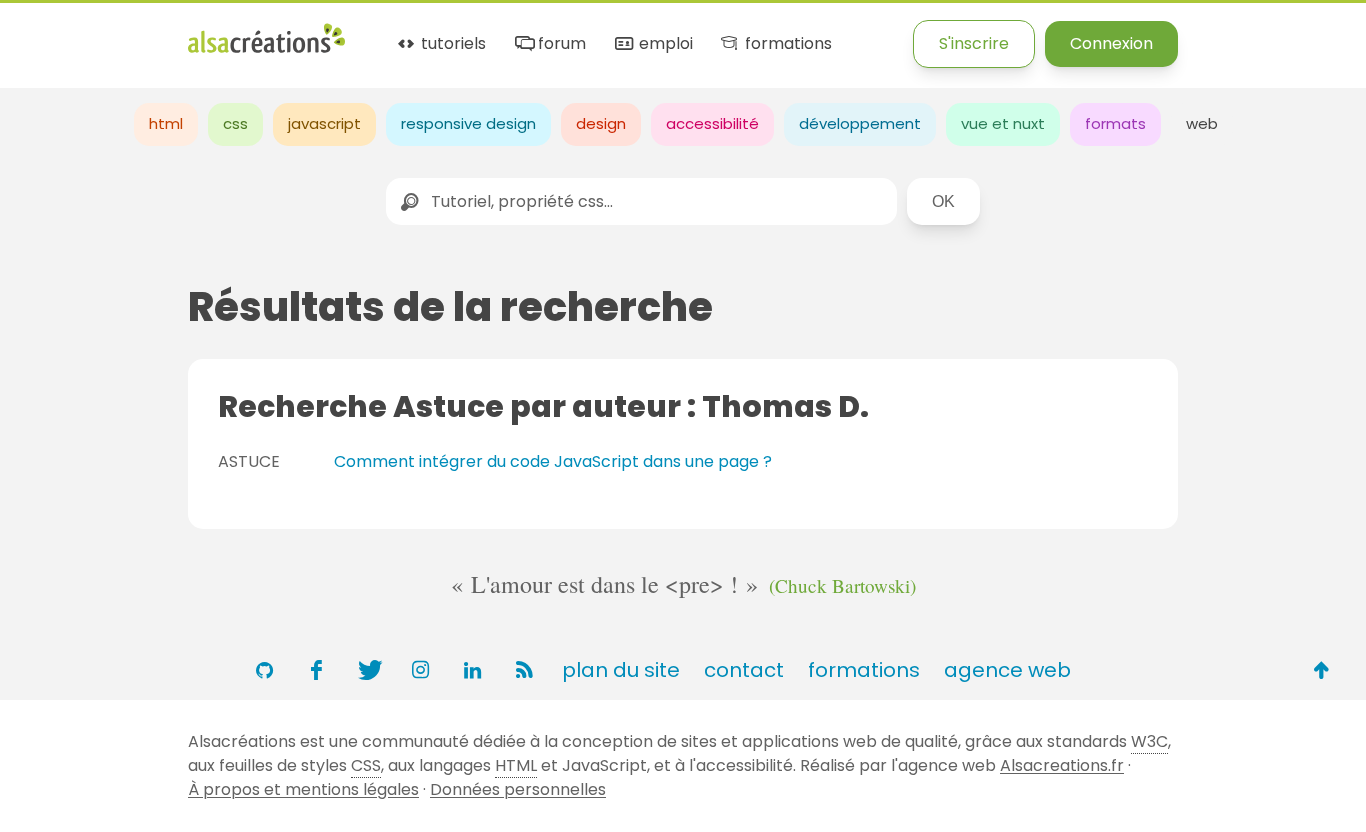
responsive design (468, 123)
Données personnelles (518, 789)
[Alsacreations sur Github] (264, 670)
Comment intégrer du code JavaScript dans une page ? (553, 461)
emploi (663, 44)
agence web (1007, 670)
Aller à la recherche (363, 32)
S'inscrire (974, 43)
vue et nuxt (1003, 123)
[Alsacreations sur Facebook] (316, 670)
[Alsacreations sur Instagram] (420, 670)
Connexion (1111, 43)
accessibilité (712, 123)
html (166, 123)
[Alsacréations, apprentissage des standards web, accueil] (266, 50)
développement (860, 123)
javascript (324, 123)
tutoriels (451, 44)
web (1202, 123)
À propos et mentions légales (303, 789)
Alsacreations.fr (1062, 765)
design (601, 123)
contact (744, 670)
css (235, 123)
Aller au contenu (196, 32)
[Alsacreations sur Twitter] (368, 670)
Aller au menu (54, 32)
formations (786, 44)
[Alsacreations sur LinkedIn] (472, 670)
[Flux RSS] (524, 670)
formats (1115, 123)
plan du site (621, 670)
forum (560, 44)
